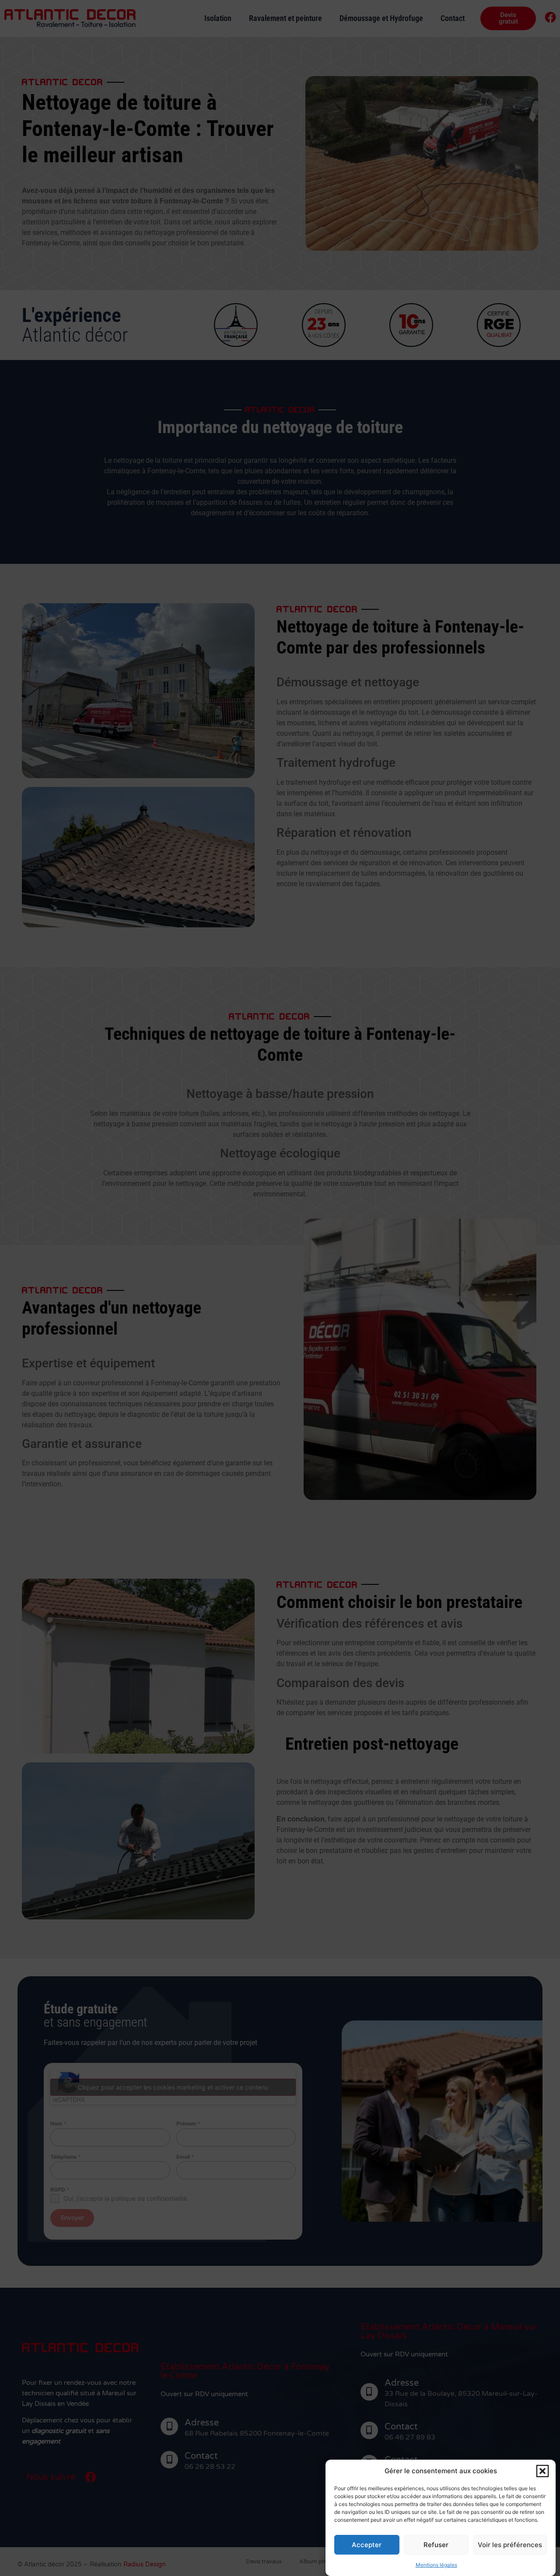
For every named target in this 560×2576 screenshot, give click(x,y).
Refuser (436, 2545)
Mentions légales (436, 2565)
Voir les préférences (510, 2545)
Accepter (367, 2545)
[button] (542, 2471)
